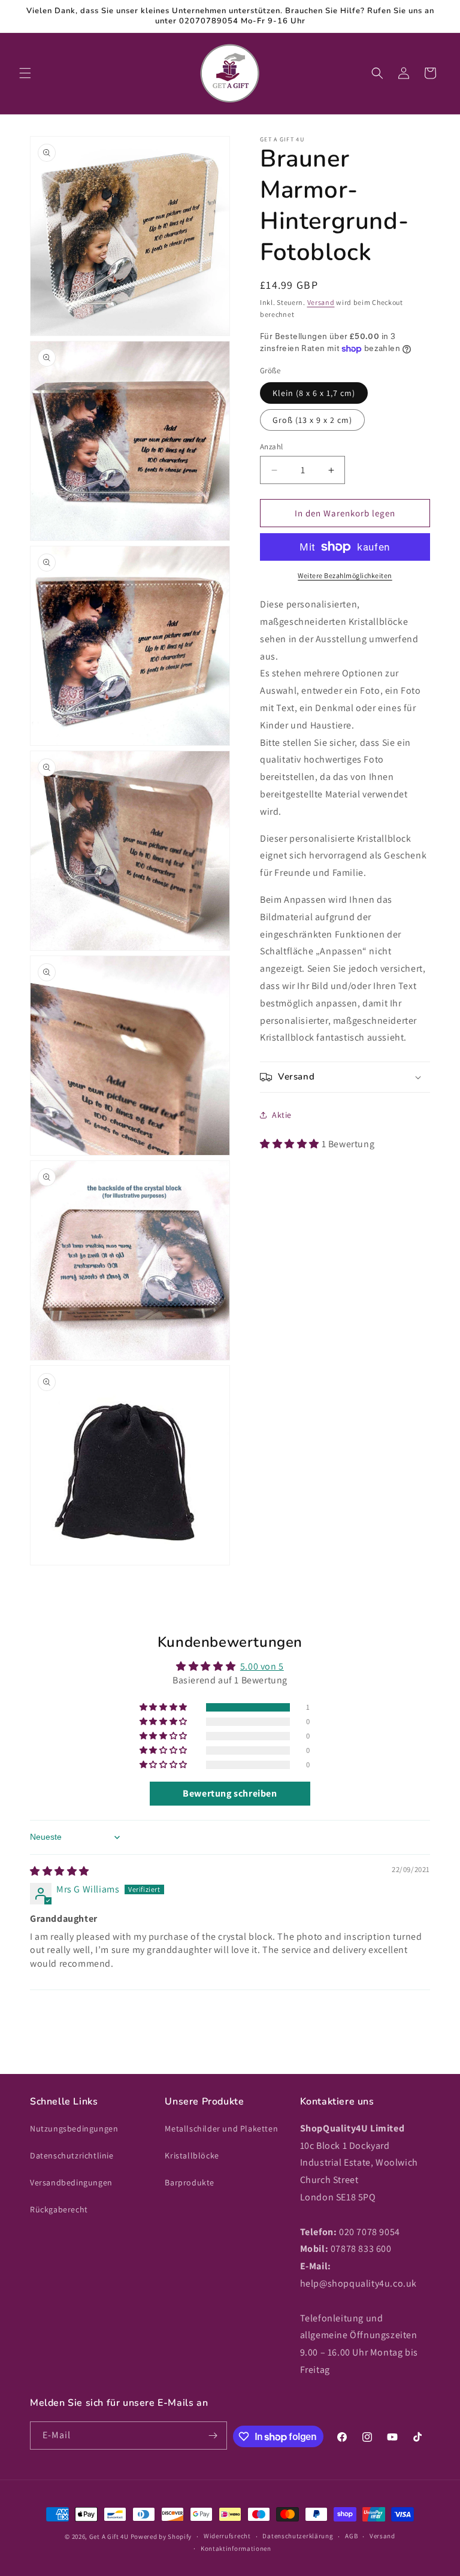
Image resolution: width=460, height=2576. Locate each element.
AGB (351, 2536)
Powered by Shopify (161, 2536)
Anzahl (271, 447)
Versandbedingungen (71, 2182)
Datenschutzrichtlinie (72, 2155)
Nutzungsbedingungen (74, 2128)
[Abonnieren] (213, 2436)
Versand (321, 302)
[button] (25, 73)
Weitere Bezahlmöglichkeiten (345, 575)
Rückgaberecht (59, 2209)
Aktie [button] (282, 1115)
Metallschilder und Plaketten (221, 2128)
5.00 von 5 (262, 1666)
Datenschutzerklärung (298, 2536)
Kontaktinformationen (236, 2548)
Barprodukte (190, 2182)
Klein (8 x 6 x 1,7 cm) (314, 393)
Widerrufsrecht (227, 2536)
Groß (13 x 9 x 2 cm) (312, 420)
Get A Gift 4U (109, 2536)
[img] (60, 1871)
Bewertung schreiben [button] (230, 1793)
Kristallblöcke (192, 2155)
